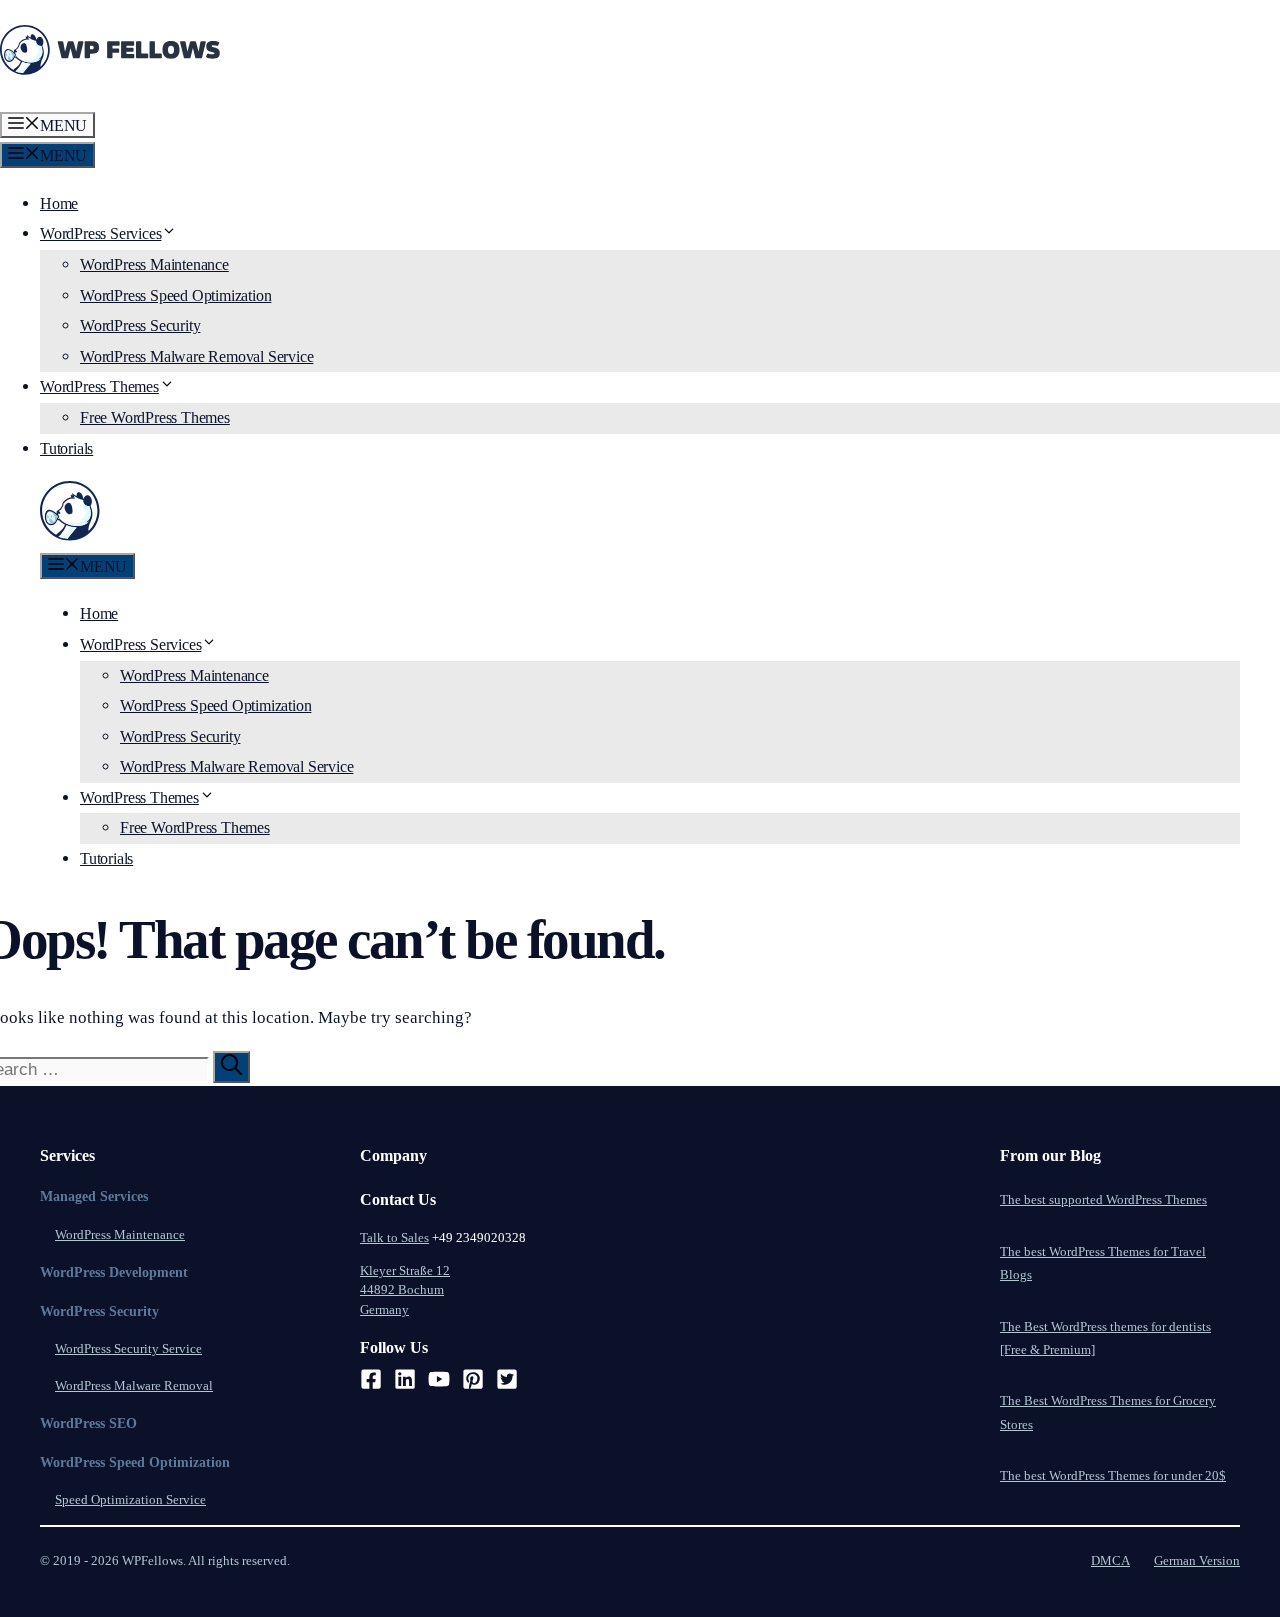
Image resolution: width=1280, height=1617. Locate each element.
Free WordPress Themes (155, 417)
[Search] (231, 1067)
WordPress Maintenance (154, 264)
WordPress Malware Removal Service (196, 356)
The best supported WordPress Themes (1103, 1199)
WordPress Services (100, 233)
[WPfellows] (70, 535)
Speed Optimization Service (130, 1499)
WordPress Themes (99, 386)
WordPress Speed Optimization (175, 295)
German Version (1197, 1560)
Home (59, 203)
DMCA (1110, 1560)
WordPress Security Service (128, 1348)
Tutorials (66, 448)
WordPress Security (140, 325)
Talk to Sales (394, 1237)
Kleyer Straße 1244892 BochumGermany (405, 1290)
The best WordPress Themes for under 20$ (1113, 1475)
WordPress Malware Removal (134, 1385)
